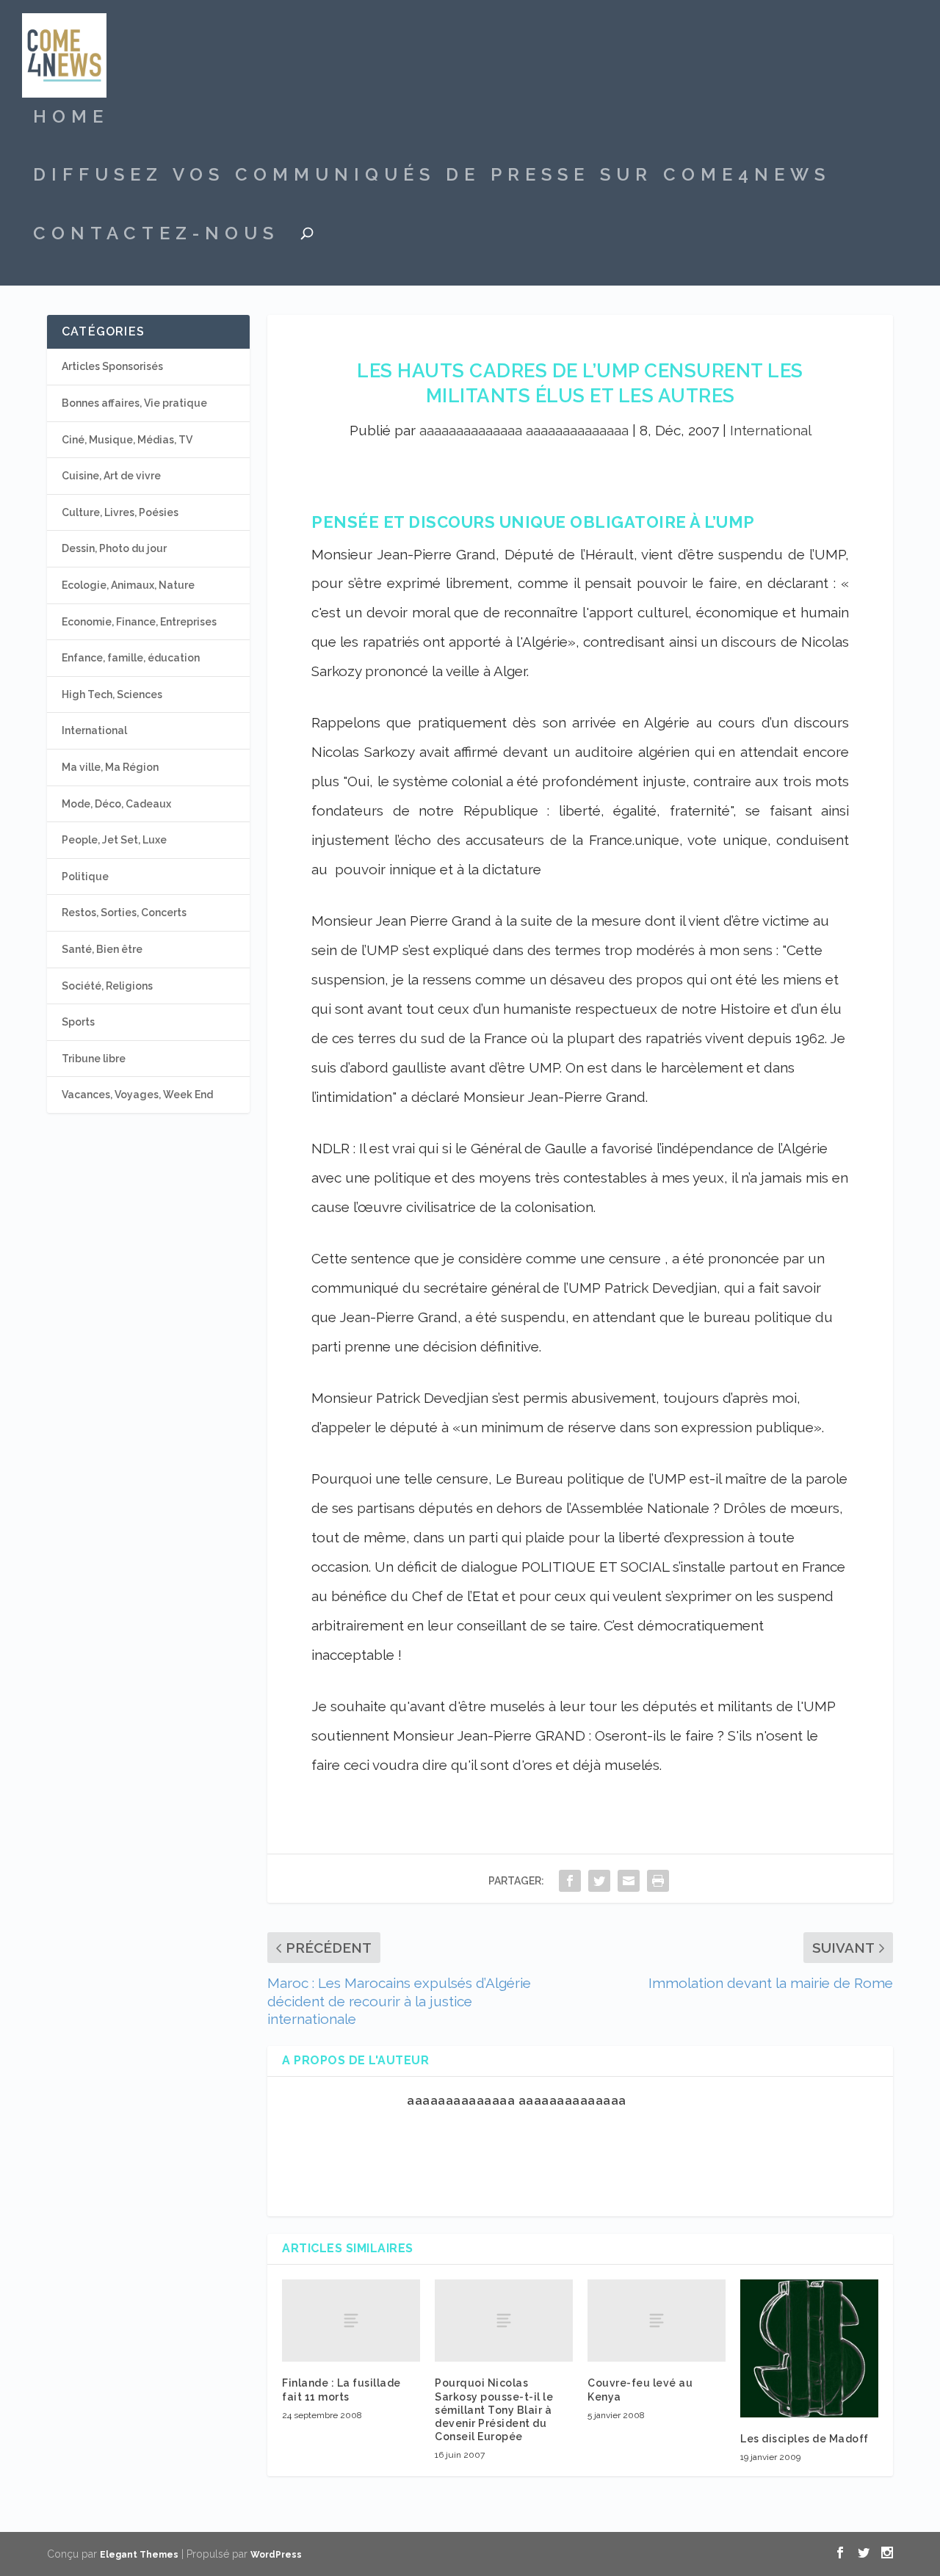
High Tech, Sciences (112, 694)
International (771, 430)
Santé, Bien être (102, 949)
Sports (78, 1022)
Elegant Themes (139, 2555)
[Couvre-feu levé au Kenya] (657, 2321)
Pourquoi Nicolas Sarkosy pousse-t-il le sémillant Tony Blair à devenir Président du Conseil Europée (494, 2410)
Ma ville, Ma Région (110, 767)
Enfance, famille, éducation (131, 658)
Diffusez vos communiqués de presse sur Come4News (432, 177)
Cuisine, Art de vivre (111, 476)
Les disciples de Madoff (805, 2439)
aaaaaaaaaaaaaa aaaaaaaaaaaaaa (524, 430)
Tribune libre (94, 1059)
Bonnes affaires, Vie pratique (134, 403)
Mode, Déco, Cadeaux (116, 804)
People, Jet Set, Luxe (114, 840)
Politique (85, 877)
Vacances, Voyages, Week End (137, 1095)
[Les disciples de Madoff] (809, 2348)
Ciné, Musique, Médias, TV (127, 440)
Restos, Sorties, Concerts (124, 913)
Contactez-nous (156, 236)
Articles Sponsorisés (112, 366)
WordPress (276, 2555)
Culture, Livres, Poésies (120, 512)
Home (71, 119)
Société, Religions (107, 986)
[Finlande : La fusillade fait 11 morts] (351, 2321)
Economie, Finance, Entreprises (139, 622)
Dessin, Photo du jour (114, 548)
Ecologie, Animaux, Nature (128, 585)
